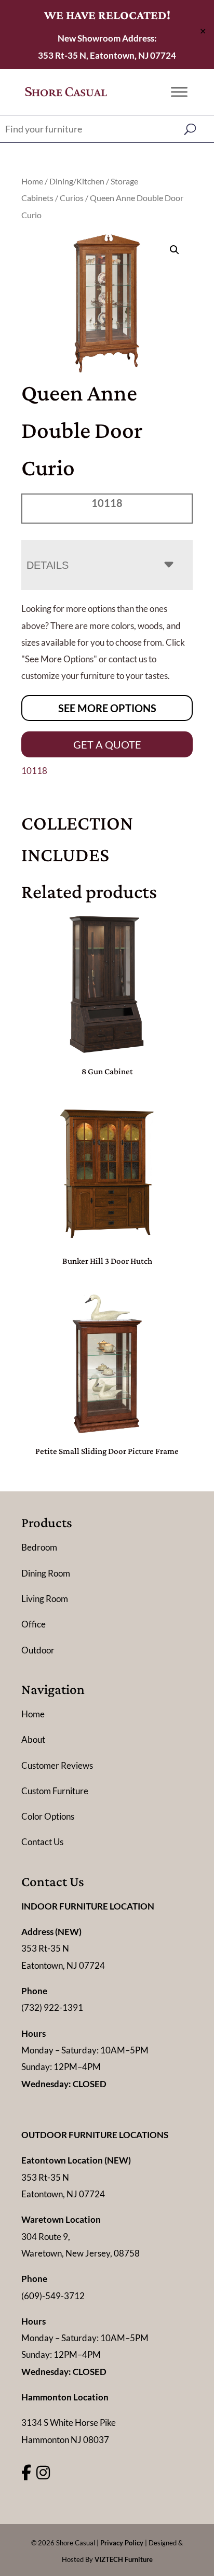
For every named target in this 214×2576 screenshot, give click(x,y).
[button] (175, 250)
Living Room (45, 1599)
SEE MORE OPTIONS (107, 708)
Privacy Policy (122, 2543)
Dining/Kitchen (77, 181)
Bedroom (39, 1547)
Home (32, 181)
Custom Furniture (55, 1791)
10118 (34, 771)
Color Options (48, 1816)
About (33, 1739)
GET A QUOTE (107, 744)
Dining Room (46, 1573)
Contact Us (42, 1842)
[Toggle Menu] (179, 92)
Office (34, 1624)
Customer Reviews (57, 1765)
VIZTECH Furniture (124, 2559)
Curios (72, 198)
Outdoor (38, 1650)
